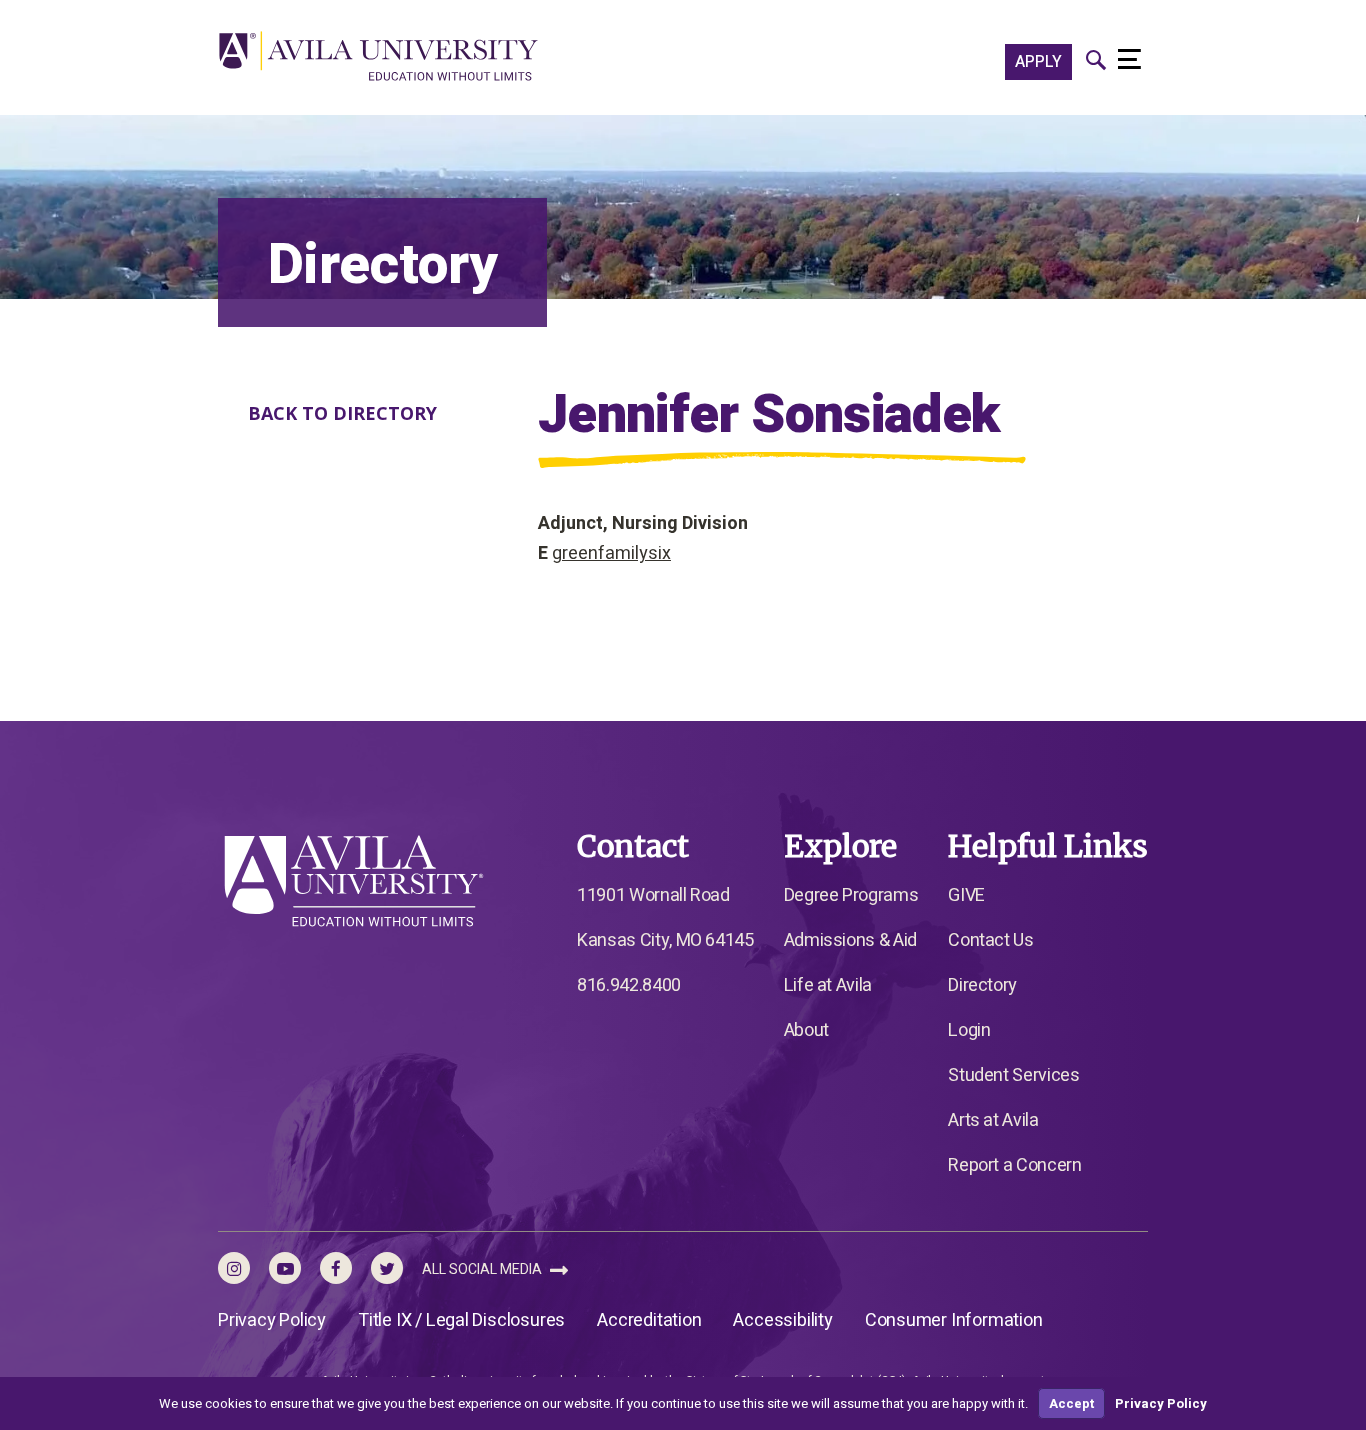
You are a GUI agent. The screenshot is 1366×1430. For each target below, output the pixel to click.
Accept (1071, 1403)
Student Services (1013, 1075)
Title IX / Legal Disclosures (461, 1320)
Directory (982, 985)
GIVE (966, 895)
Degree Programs (851, 895)
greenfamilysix (611, 553)
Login (969, 1030)
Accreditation (649, 1320)
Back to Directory (342, 413)
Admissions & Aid (850, 940)
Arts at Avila (993, 1120)
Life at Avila (828, 985)
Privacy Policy (272, 1320)
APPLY (1038, 62)
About (806, 1030)
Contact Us (990, 940)
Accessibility (782, 1320)
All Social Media (483, 1269)
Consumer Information (954, 1320)
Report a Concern (1014, 1165)
